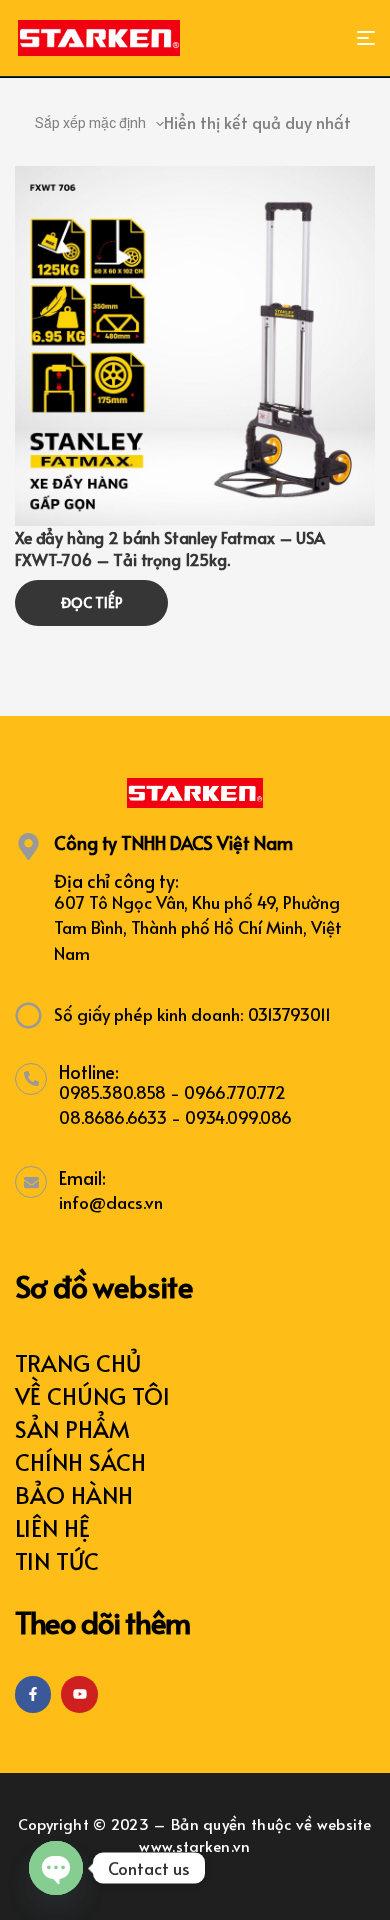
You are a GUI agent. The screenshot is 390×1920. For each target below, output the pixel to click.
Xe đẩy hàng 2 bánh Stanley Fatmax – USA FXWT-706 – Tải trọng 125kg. (170, 548)
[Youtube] (79, 1694)
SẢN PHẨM (72, 1428)
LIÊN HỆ (52, 1527)
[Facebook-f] (33, 1694)
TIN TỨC (57, 1560)
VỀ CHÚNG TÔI (92, 1395)
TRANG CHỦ (78, 1362)
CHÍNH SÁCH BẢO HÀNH (80, 1478)
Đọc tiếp (92, 602)
